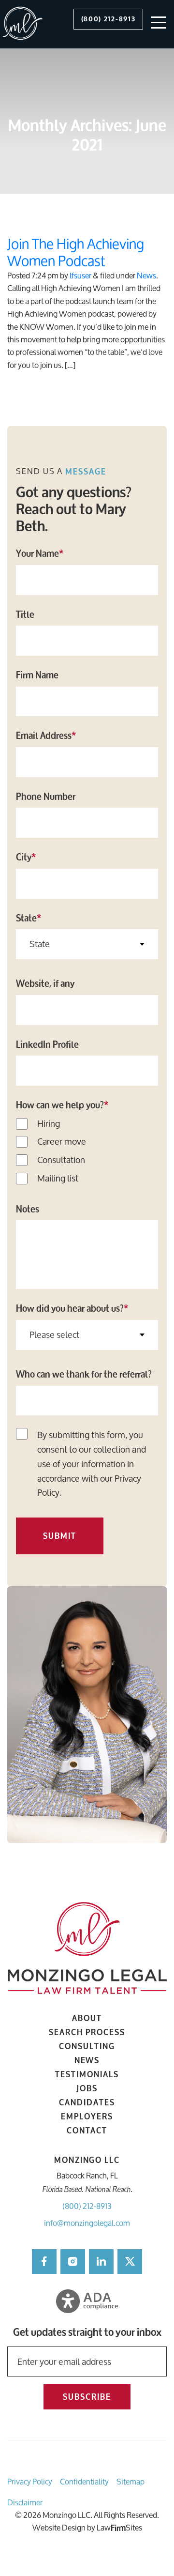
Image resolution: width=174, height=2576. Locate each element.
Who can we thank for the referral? (84, 1374)
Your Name (40, 553)
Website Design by (64, 2527)
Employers (87, 2116)
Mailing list (58, 1179)
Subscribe (87, 2397)
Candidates (87, 2102)
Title (25, 614)
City (26, 857)
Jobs (87, 2088)
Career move (62, 1142)
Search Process (87, 2032)
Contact (87, 2130)
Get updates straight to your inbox (87, 2333)
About (87, 2018)
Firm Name (37, 675)
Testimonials (87, 2074)
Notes (28, 1209)
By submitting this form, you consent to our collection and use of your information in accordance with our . (92, 1464)
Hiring (49, 1124)
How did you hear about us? (72, 1308)
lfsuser (80, 275)
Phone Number (46, 797)
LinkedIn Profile (47, 1044)
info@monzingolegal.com (87, 2223)
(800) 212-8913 (87, 2206)
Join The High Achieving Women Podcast (76, 252)
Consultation (61, 1160)
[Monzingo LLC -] (23, 24)
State (29, 918)
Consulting (87, 2046)
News (146, 275)
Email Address (46, 736)
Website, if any (45, 983)
